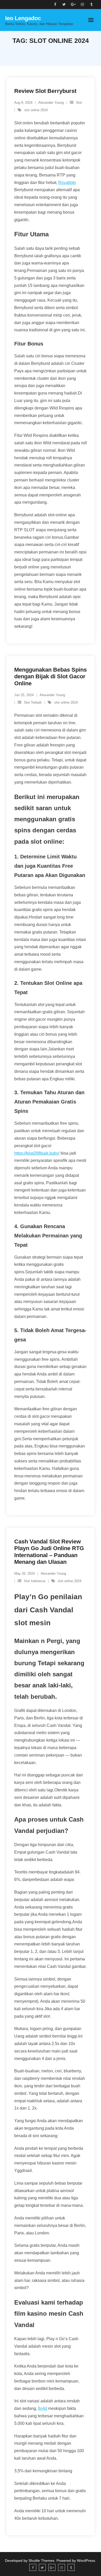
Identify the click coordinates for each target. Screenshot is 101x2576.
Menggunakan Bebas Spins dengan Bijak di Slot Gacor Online (51, 677)
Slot (79, 103)
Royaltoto (67, 183)
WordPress (86, 2561)
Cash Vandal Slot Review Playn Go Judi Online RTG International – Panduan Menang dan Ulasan (49, 1552)
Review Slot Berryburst (45, 91)
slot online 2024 (36, 110)
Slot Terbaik (33, 702)
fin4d (43, 2408)
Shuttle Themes (41, 2561)
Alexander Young (51, 103)
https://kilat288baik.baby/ (37, 1153)
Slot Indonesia (35, 1581)
